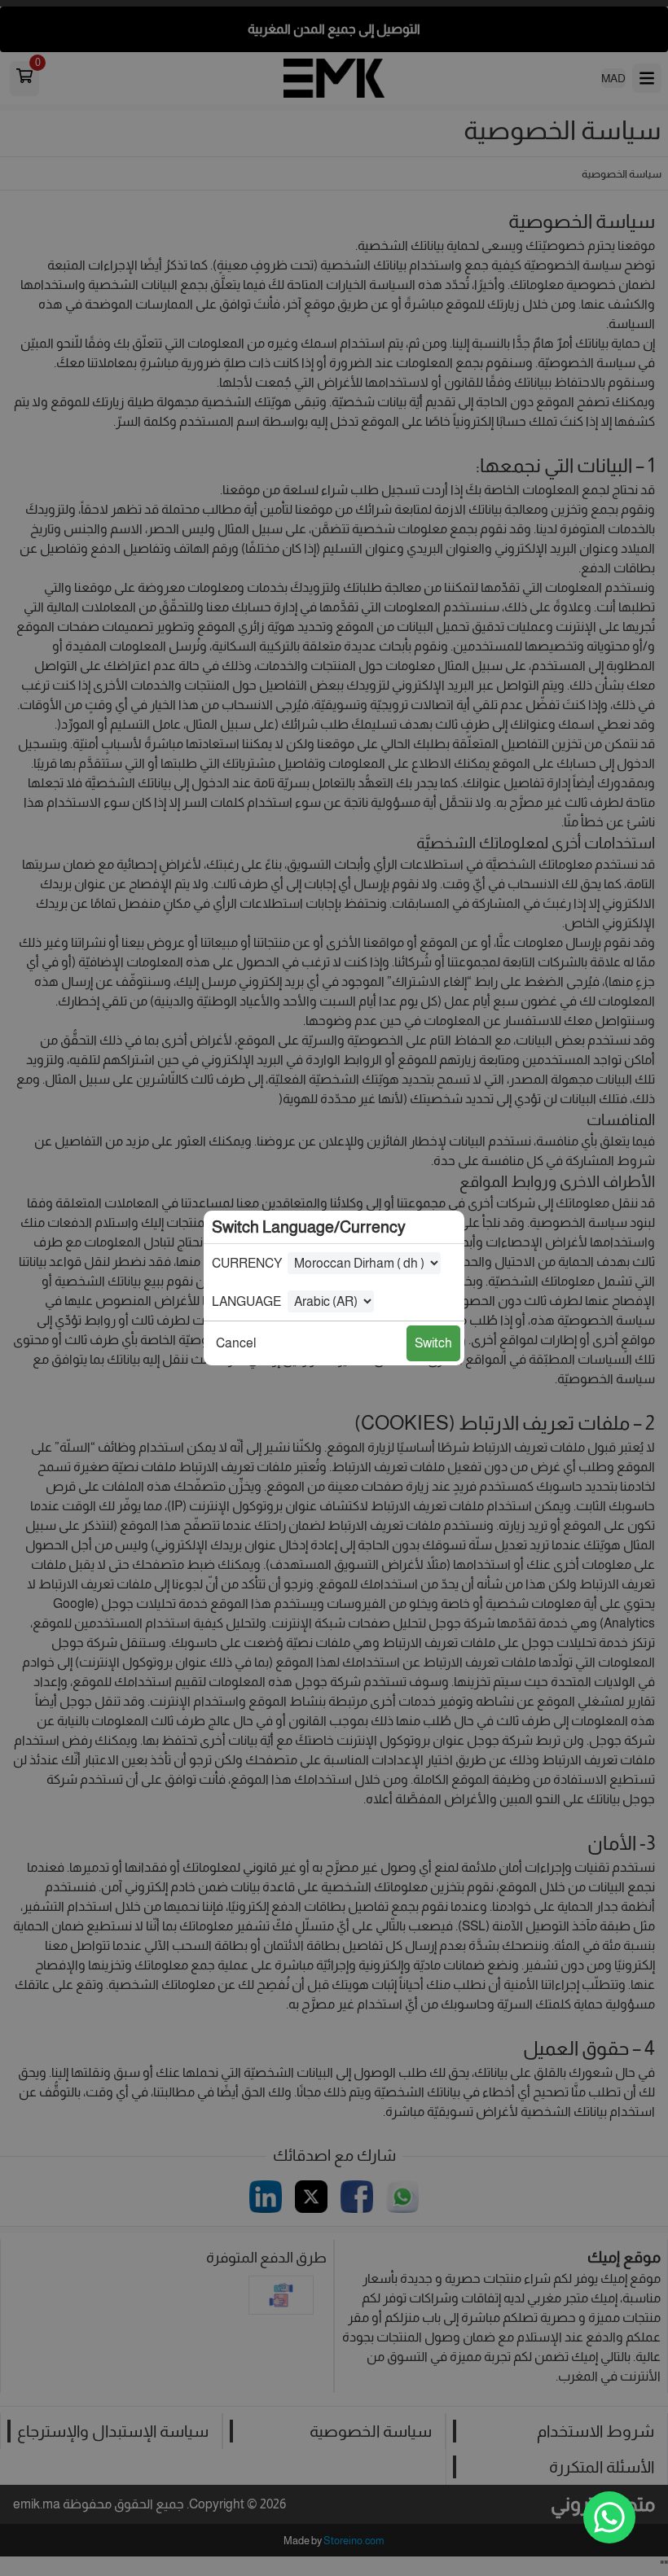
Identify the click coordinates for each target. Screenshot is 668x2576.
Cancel (236, 1343)
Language (246, 1301)
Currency (247, 1263)
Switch (433, 1343)
